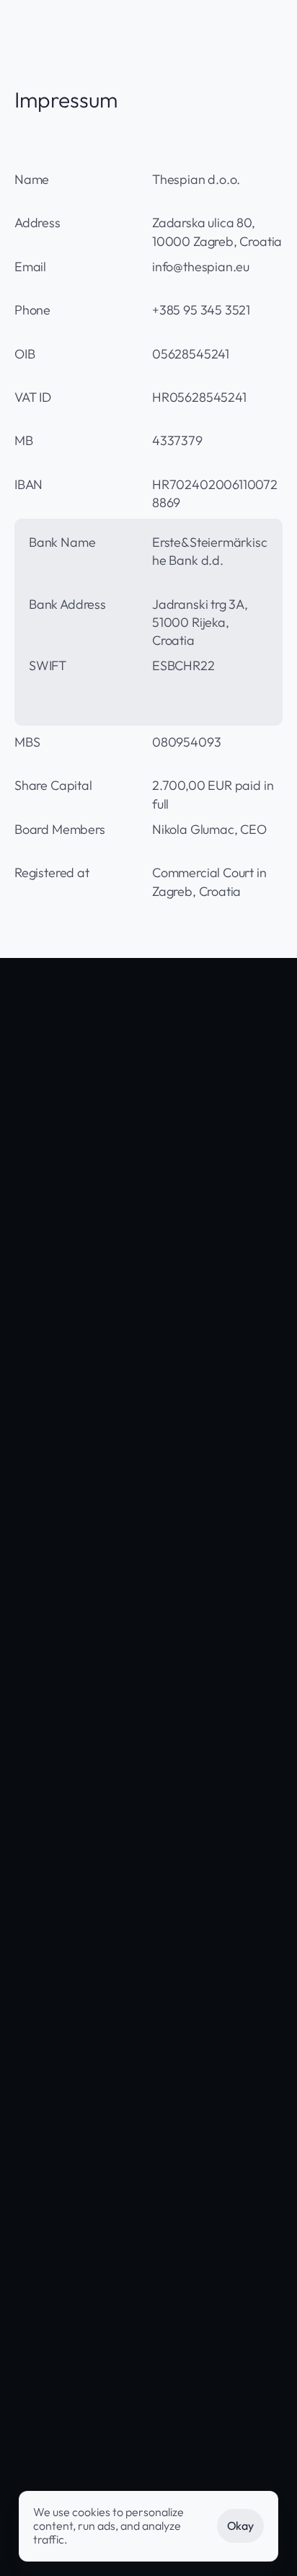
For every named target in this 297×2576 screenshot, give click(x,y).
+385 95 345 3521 (208, 2563)
